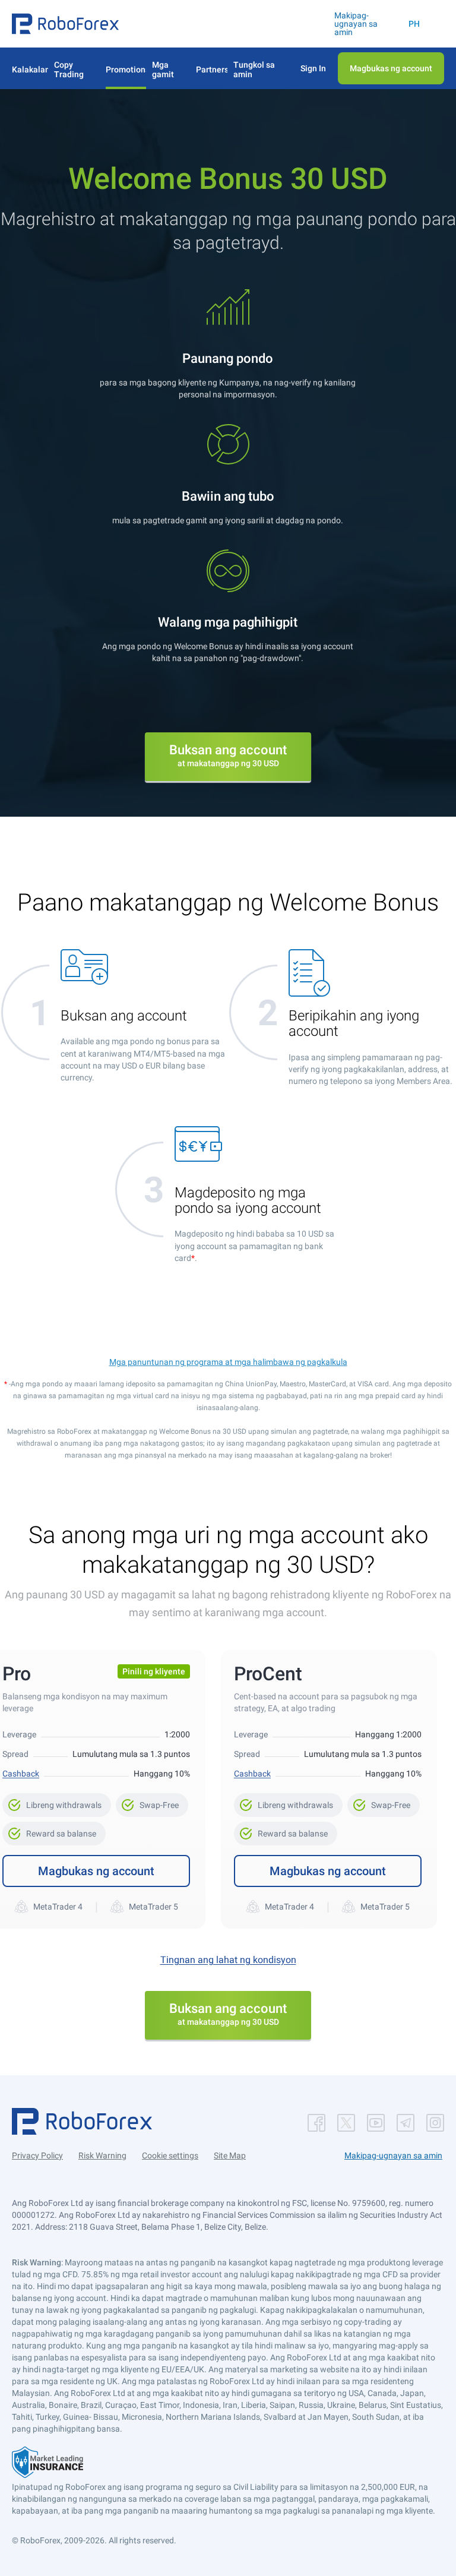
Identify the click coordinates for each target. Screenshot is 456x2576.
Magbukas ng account (96, 1871)
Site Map (230, 2155)
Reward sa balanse (54, 1830)
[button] (65, 24)
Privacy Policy (37, 2155)
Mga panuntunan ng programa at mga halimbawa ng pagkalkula (228, 1362)
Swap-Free (152, 1801)
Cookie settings (170, 2155)
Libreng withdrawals (57, 1801)
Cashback (21, 1774)
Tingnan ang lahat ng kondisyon (228, 1960)
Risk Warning (102, 2155)
